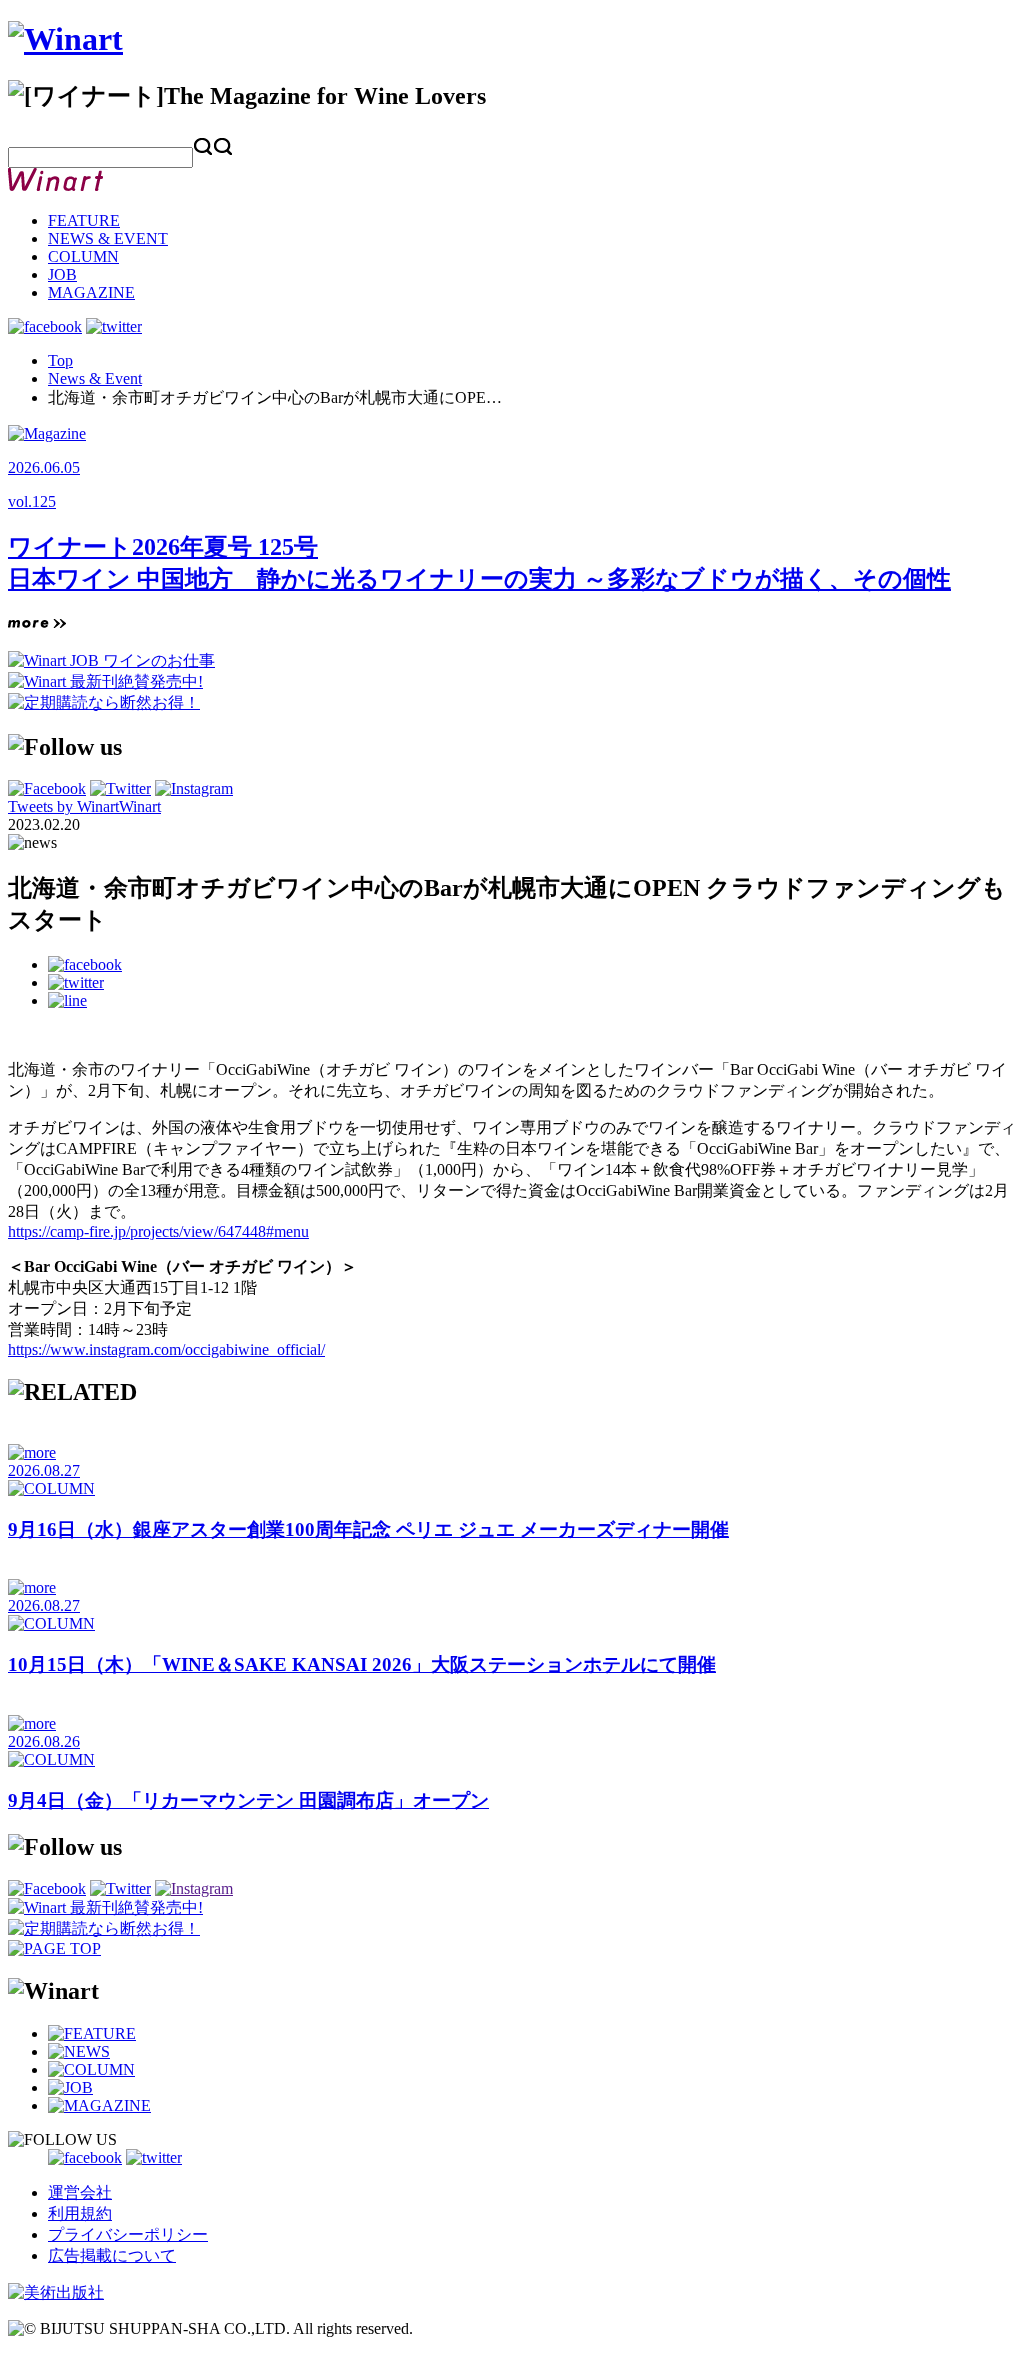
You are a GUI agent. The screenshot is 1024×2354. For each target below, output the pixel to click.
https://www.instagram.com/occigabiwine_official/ (166, 1349)
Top (60, 360)
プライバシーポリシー (128, 2234)
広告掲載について (112, 2255)
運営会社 (80, 2192)
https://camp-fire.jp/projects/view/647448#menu (158, 1231)
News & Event (95, 378)
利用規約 (80, 2213)
